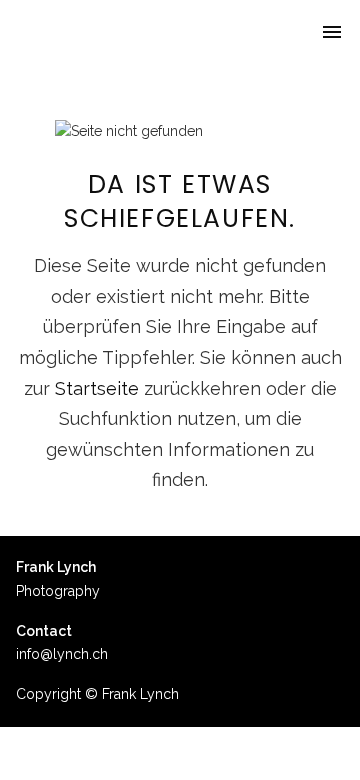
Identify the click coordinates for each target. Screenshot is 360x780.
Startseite (97, 388)
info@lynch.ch (62, 654)
